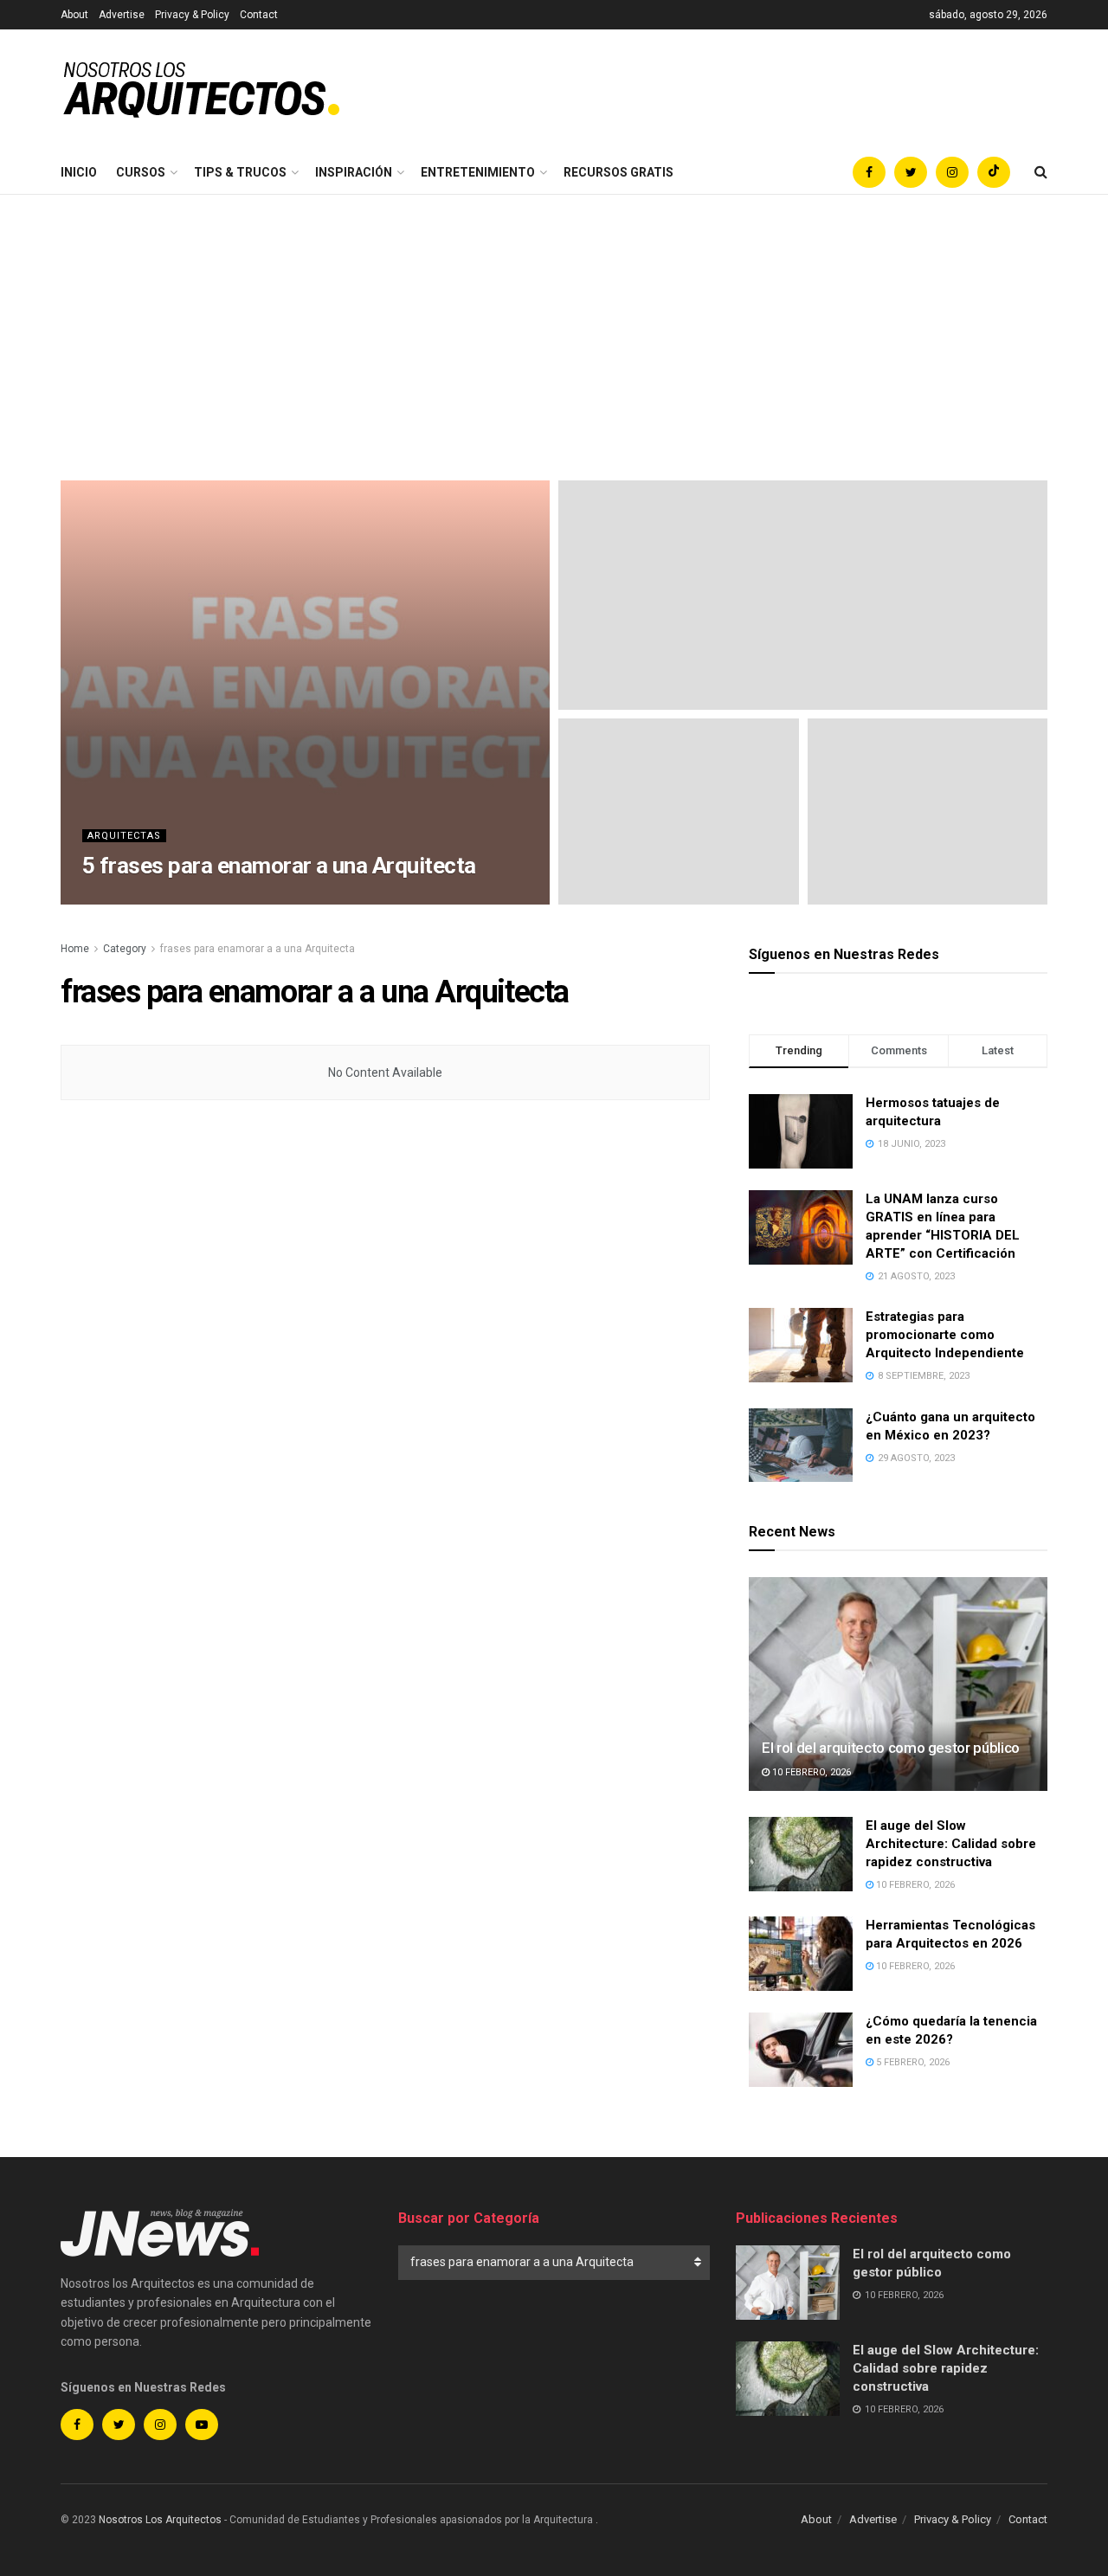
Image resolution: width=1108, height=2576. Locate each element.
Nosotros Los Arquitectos (160, 2520)
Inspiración (354, 172)
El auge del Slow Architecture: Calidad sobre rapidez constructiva (951, 1844)
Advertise (122, 15)
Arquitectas (124, 836)
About (74, 15)
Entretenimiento (478, 172)
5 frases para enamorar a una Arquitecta (279, 866)
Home (75, 949)
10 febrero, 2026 (810, 1772)
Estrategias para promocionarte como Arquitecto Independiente (945, 1335)
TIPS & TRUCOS (240, 172)
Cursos (141, 172)
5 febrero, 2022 (222, 899)
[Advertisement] (554, 325)
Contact (259, 15)
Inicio (79, 172)
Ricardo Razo (132, 899)
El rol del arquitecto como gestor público (891, 1748)
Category (125, 949)
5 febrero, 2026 (912, 2062)
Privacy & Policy (192, 15)
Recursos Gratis (618, 172)
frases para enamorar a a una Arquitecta (258, 949)
